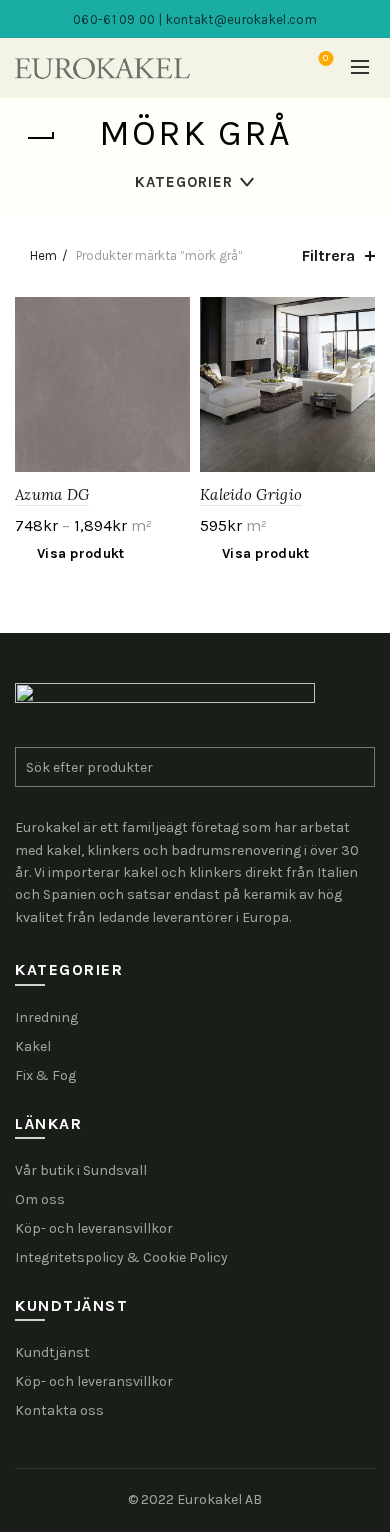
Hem (43, 255)
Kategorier (184, 182)
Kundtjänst (52, 1352)
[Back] (40, 138)
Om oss (40, 1199)
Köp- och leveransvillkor (94, 1228)
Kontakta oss (59, 1410)
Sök (355, 767)
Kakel (33, 1046)
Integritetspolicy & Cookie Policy (121, 1257)
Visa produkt (81, 553)
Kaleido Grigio (251, 494)
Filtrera (328, 255)
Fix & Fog (45, 1075)
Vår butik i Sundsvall (81, 1170)
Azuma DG (52, 494)
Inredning (46, 1017)
